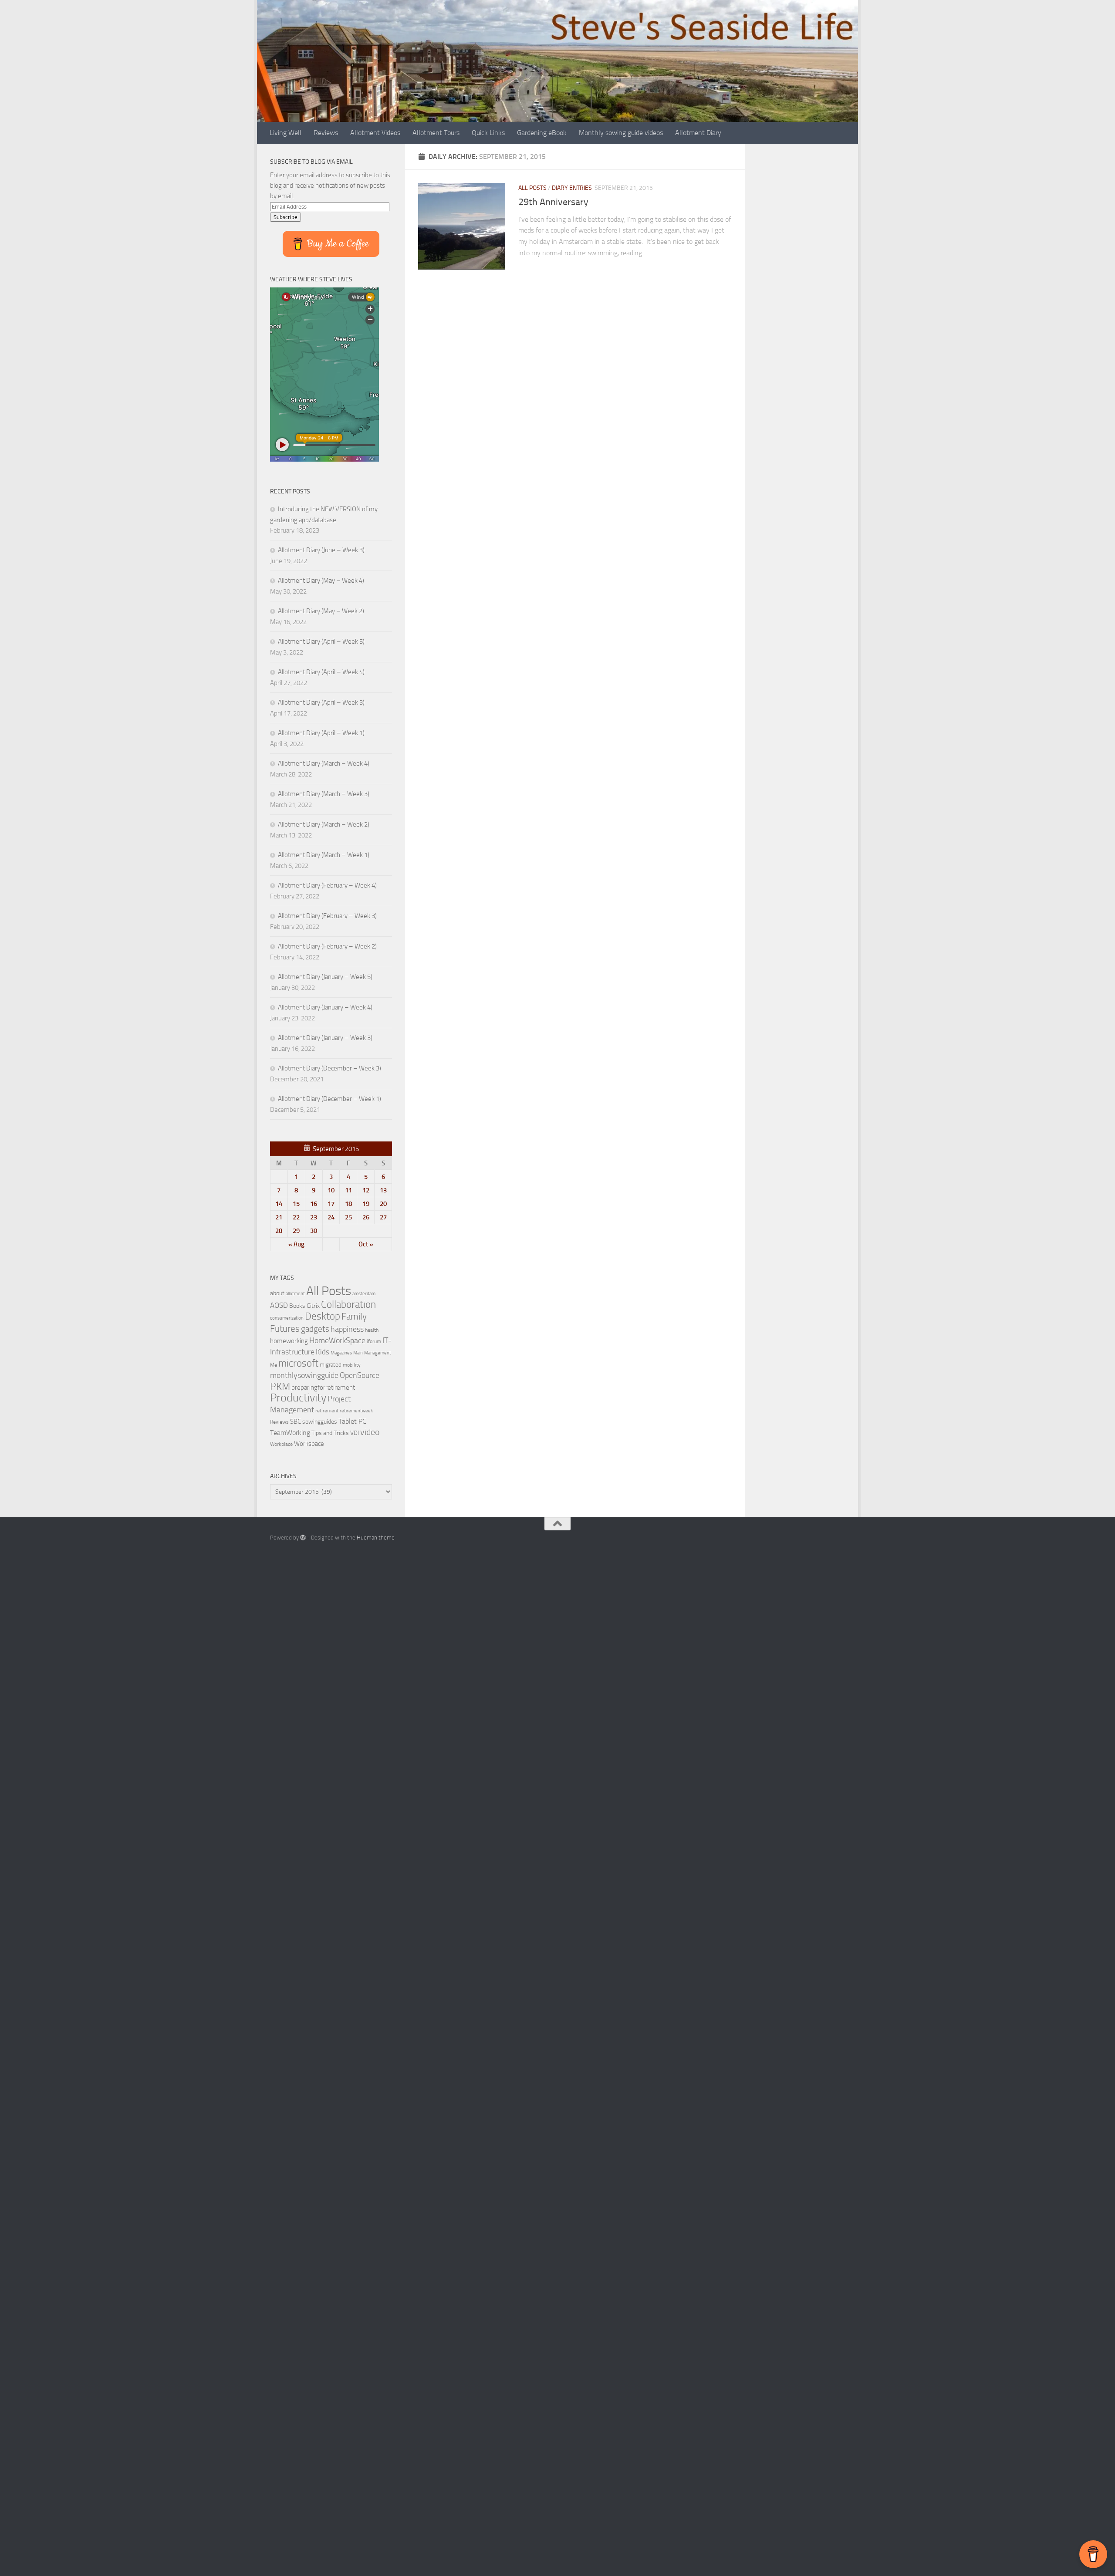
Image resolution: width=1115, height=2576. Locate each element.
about (277, 1293)
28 (279, 1231)
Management (378, 1353)
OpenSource (360, 1375)
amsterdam (364, 1294)
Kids (323, 1352)
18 (348, 1204)
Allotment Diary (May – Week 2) (321, 611)
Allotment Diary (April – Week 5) (321, 641)
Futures (285, 1329)
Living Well (286, 133)
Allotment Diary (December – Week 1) (329, 1099)
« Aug (296, 1244)
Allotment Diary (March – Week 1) (324, 855)
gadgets (315, 1329)
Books (297, 1306)
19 (366, 1204)
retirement (327, 1411)
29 (296, 1231)
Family (354, 1317)
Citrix (313, 1306)
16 (314, 1204)
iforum (374, 1341)
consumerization (287, 1318)
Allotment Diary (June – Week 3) (321, 550)
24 (331, 1217)
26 (366, 1217)
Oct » (366, 1244)
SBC (296, 1421)
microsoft (298, 1363)
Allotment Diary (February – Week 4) (327, 885)
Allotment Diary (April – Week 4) (321, 672)
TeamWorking (290, 1433)
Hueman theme (376, 1538)
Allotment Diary (698, 133)
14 (279, 1204)
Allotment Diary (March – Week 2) (324, 824)
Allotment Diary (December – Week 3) (329, 1068)
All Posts (532, 188)
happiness (347, 1329)
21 (279, 1217)
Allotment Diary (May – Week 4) (321, 581)
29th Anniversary (553, 202)
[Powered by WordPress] (303, 1538)
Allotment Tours (436, 133)
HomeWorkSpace (337, 1340)
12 (366, 1190)
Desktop (323, 1316)
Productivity (298, 1398)
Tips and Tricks (330, 1433)
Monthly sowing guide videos (621, 133)
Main (358, 1353)
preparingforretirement (323, 1388)
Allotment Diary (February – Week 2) (327, 946)
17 (331, 1204)
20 (383, 1204)
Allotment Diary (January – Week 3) (325, 1038)
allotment (295, 1294)
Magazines (341, 1353)
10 (331, 1190)
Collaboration (348, 1304)
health (372, 1330)
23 (314, 1217)
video (370, 1432)
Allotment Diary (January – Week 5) (325, 977)
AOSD (279, 1305)
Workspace (309, 1444)
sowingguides (320, 1422)
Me (274, 1365)
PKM (280, 1386)
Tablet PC (352, 1421)
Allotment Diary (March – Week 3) (324, 794)
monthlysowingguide (304, 1375)
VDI (355, 1433)
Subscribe (286, 217)
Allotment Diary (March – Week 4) (324, 763)
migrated (331, 1365)
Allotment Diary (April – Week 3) (321, 702)
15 (296, 1204)
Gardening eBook (542, 133)
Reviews (326, 133)
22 (296, 1217)
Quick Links (488, 133)
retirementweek (356, 1411)
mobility (352, 1365)
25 (348, 1217)
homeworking (289, 1341)
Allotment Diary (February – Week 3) (327, 916)
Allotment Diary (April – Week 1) (321, 733)
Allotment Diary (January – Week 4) (325, 1007)
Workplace (281, 1444)
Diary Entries (572, 188)
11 (348, 1190)
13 (383, 1190)
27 (383, 1217)
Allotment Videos (375, 133)
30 (314, 1231)
